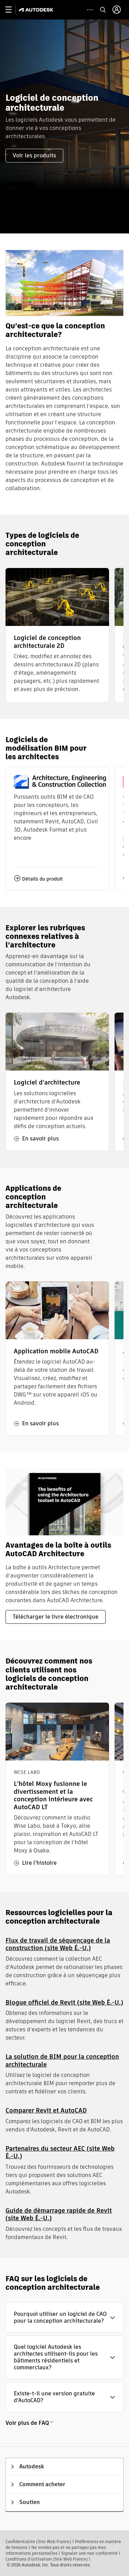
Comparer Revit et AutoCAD (46, 2110)
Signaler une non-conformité (89, 2553)
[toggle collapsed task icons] (90, 10)
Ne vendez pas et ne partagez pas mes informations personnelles (56, 2550)
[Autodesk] (37, 10)
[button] (64, 2318)
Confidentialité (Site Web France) (38, 2542)
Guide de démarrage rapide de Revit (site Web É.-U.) (59, 2214)
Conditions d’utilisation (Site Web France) (47, 2559)
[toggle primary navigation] (12, 10)
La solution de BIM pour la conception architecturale (62, 2060)
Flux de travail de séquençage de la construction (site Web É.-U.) (58, 1944)
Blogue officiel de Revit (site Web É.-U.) (64, 2002)
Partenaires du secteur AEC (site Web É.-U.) (60, 2152)
